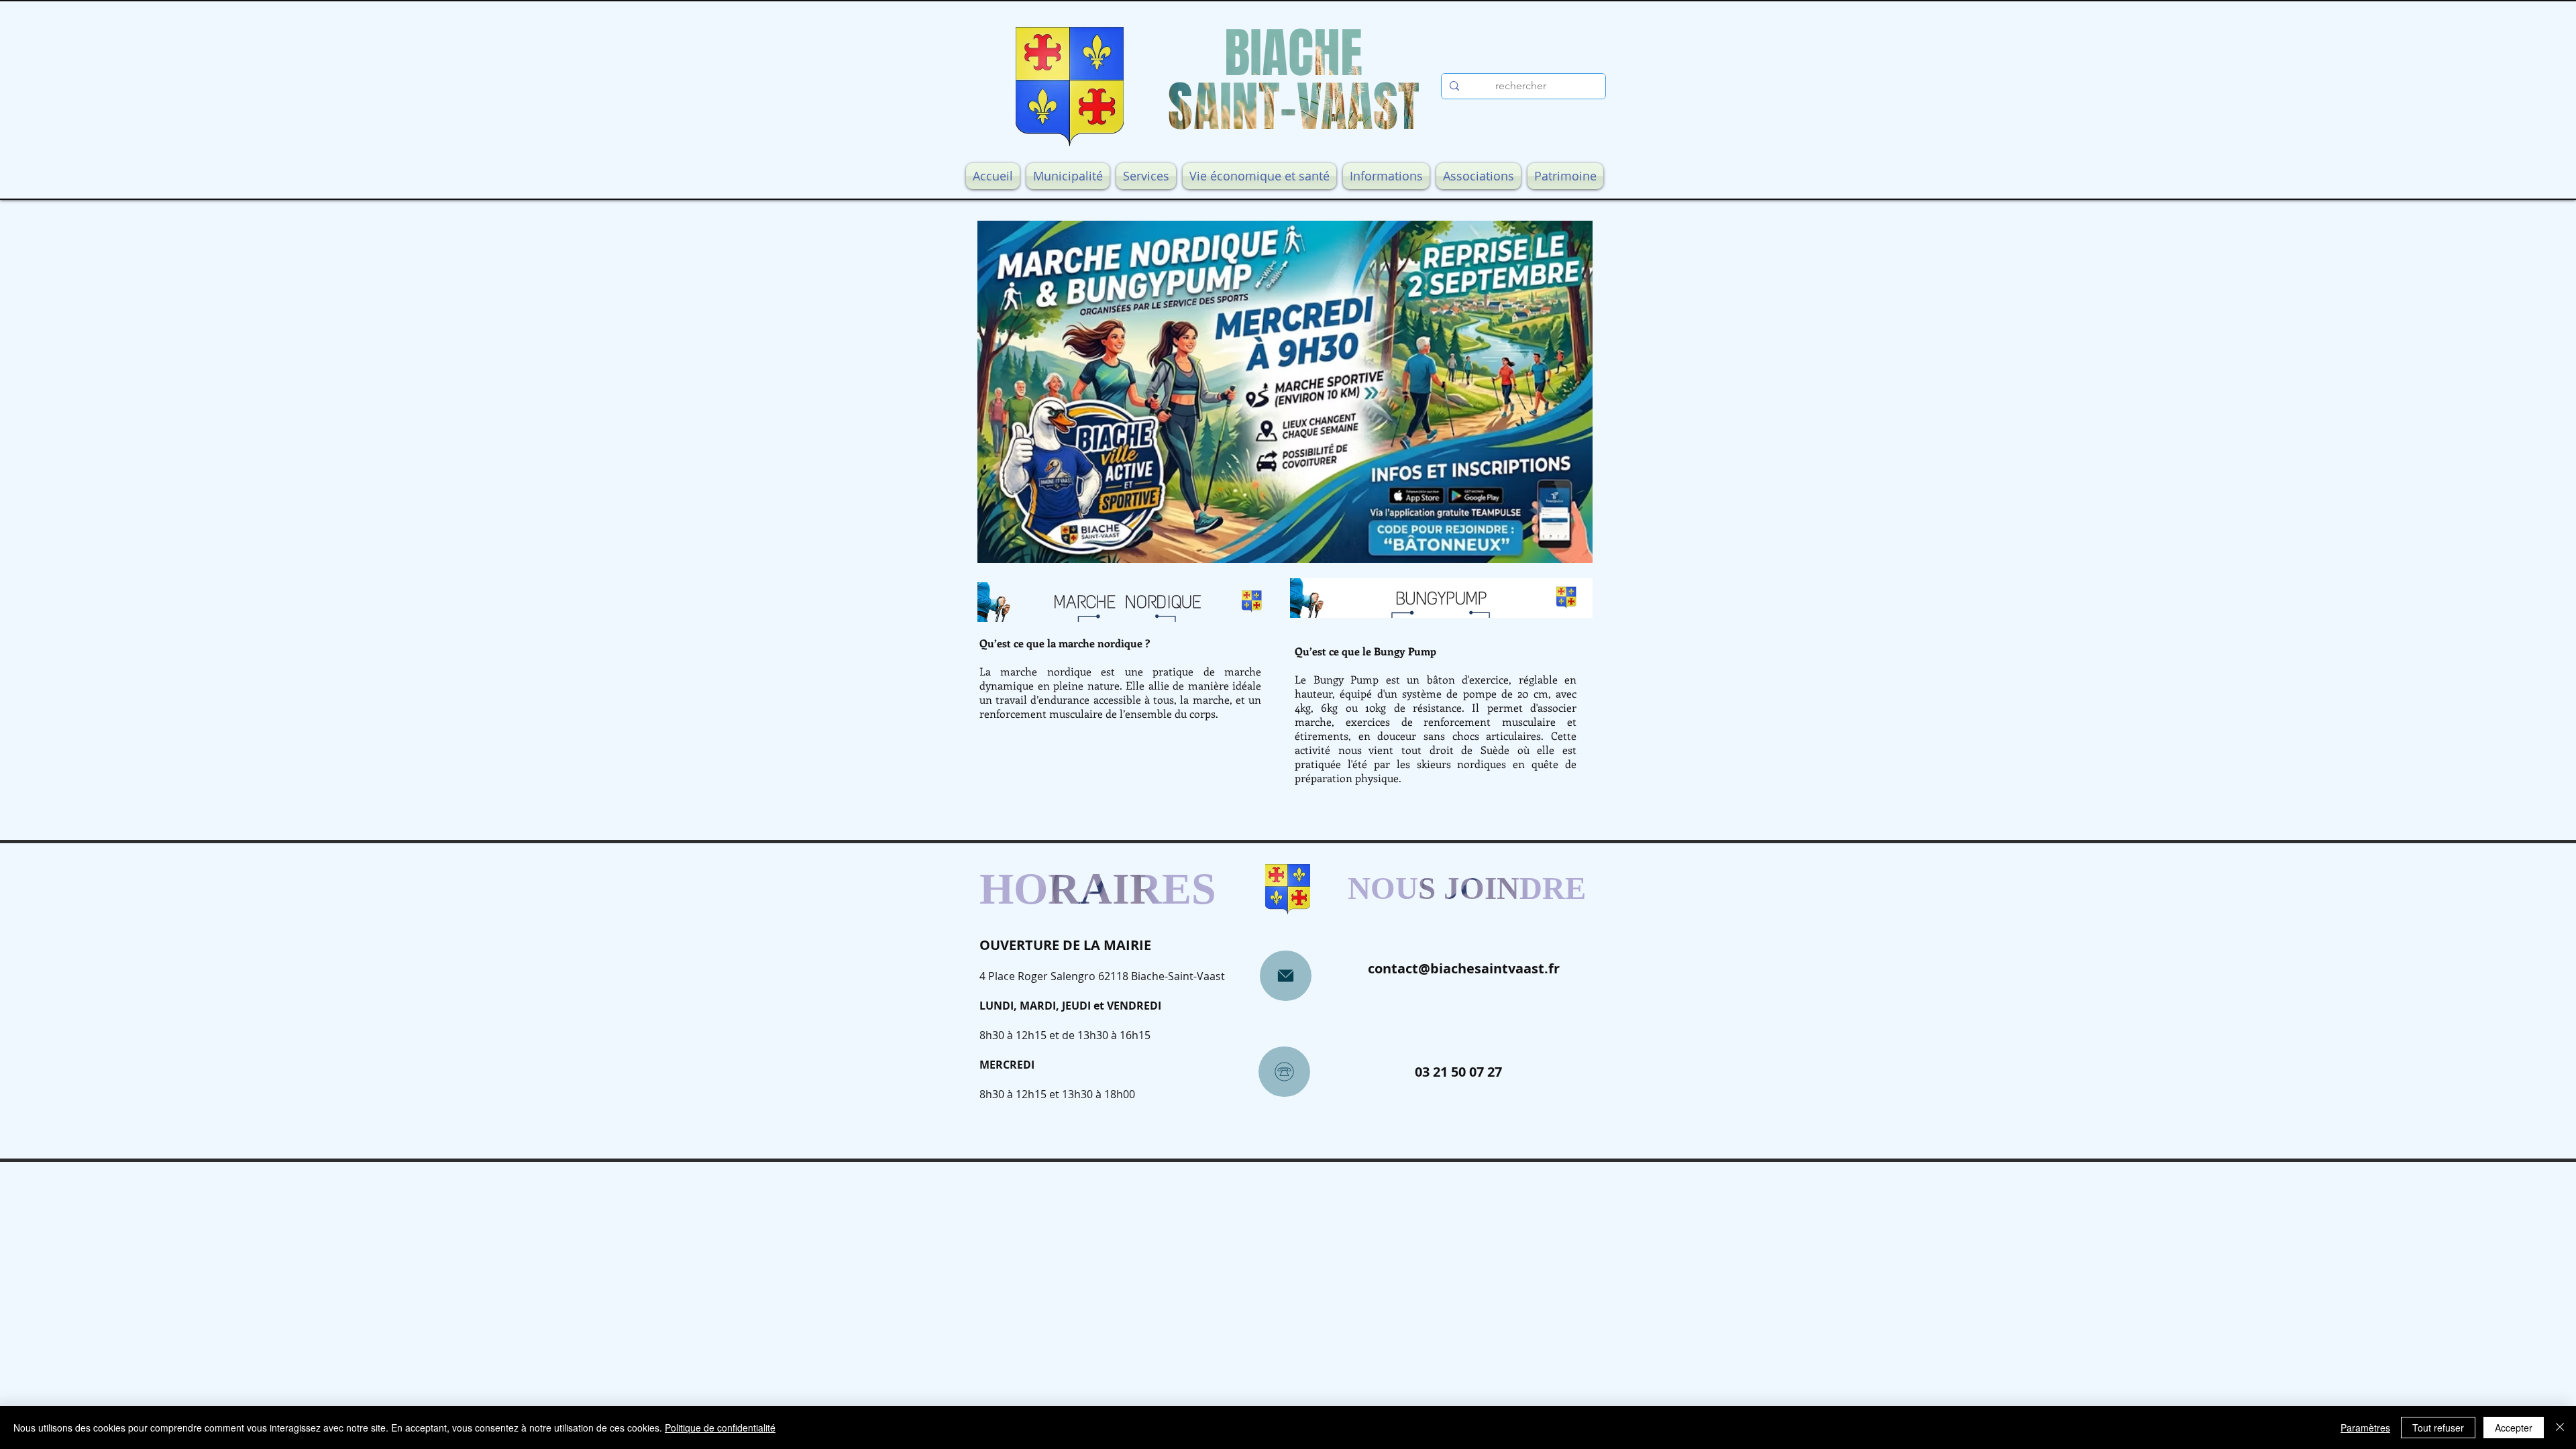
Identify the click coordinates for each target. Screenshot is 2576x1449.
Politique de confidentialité (720, 1428)
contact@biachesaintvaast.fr (1464, 968)
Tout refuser (2438, 1428)
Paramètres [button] (2365, 1428)
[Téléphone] (1284, 1072)
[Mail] (1286, 976)
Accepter (2514, 1428)
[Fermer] (2560, 1428)
